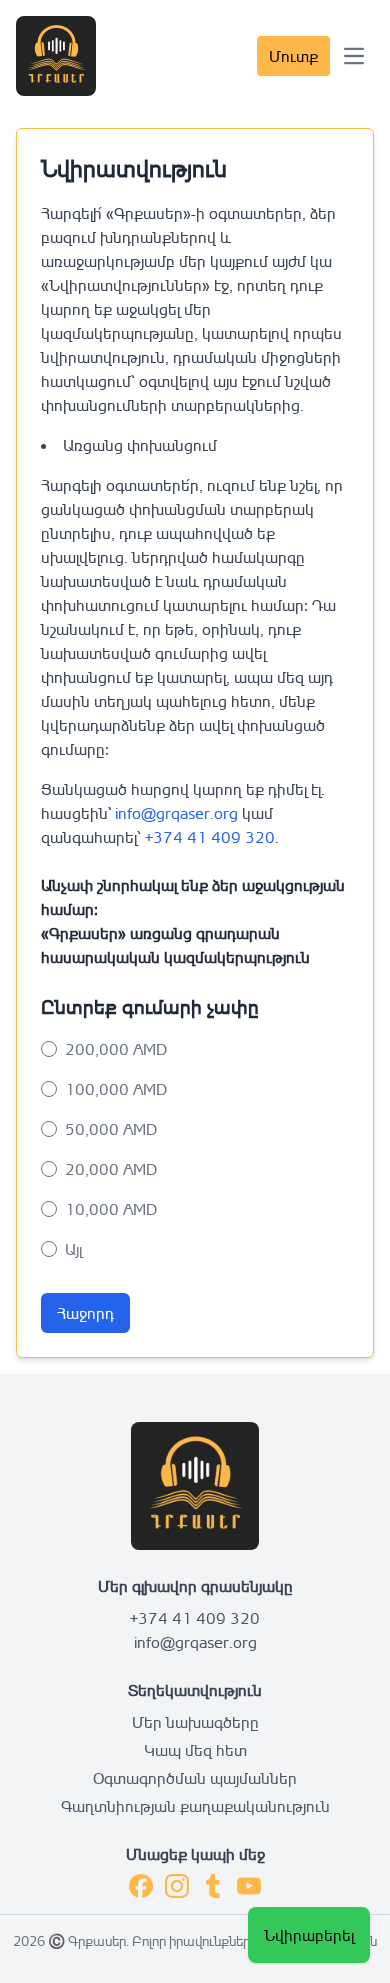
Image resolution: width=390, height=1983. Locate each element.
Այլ (73, 1249)
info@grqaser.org (176, 813)
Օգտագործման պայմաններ (195, 1778)
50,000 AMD (111, 1129)
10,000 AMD (111, 1209)
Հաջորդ (85, 1313)
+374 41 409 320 (210, 837)
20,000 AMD (111, 1169)
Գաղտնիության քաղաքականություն (195, 1806)
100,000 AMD (116, 1089)
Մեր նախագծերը (195, 1722)
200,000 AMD (116, 1049)
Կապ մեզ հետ (195, 1750)
